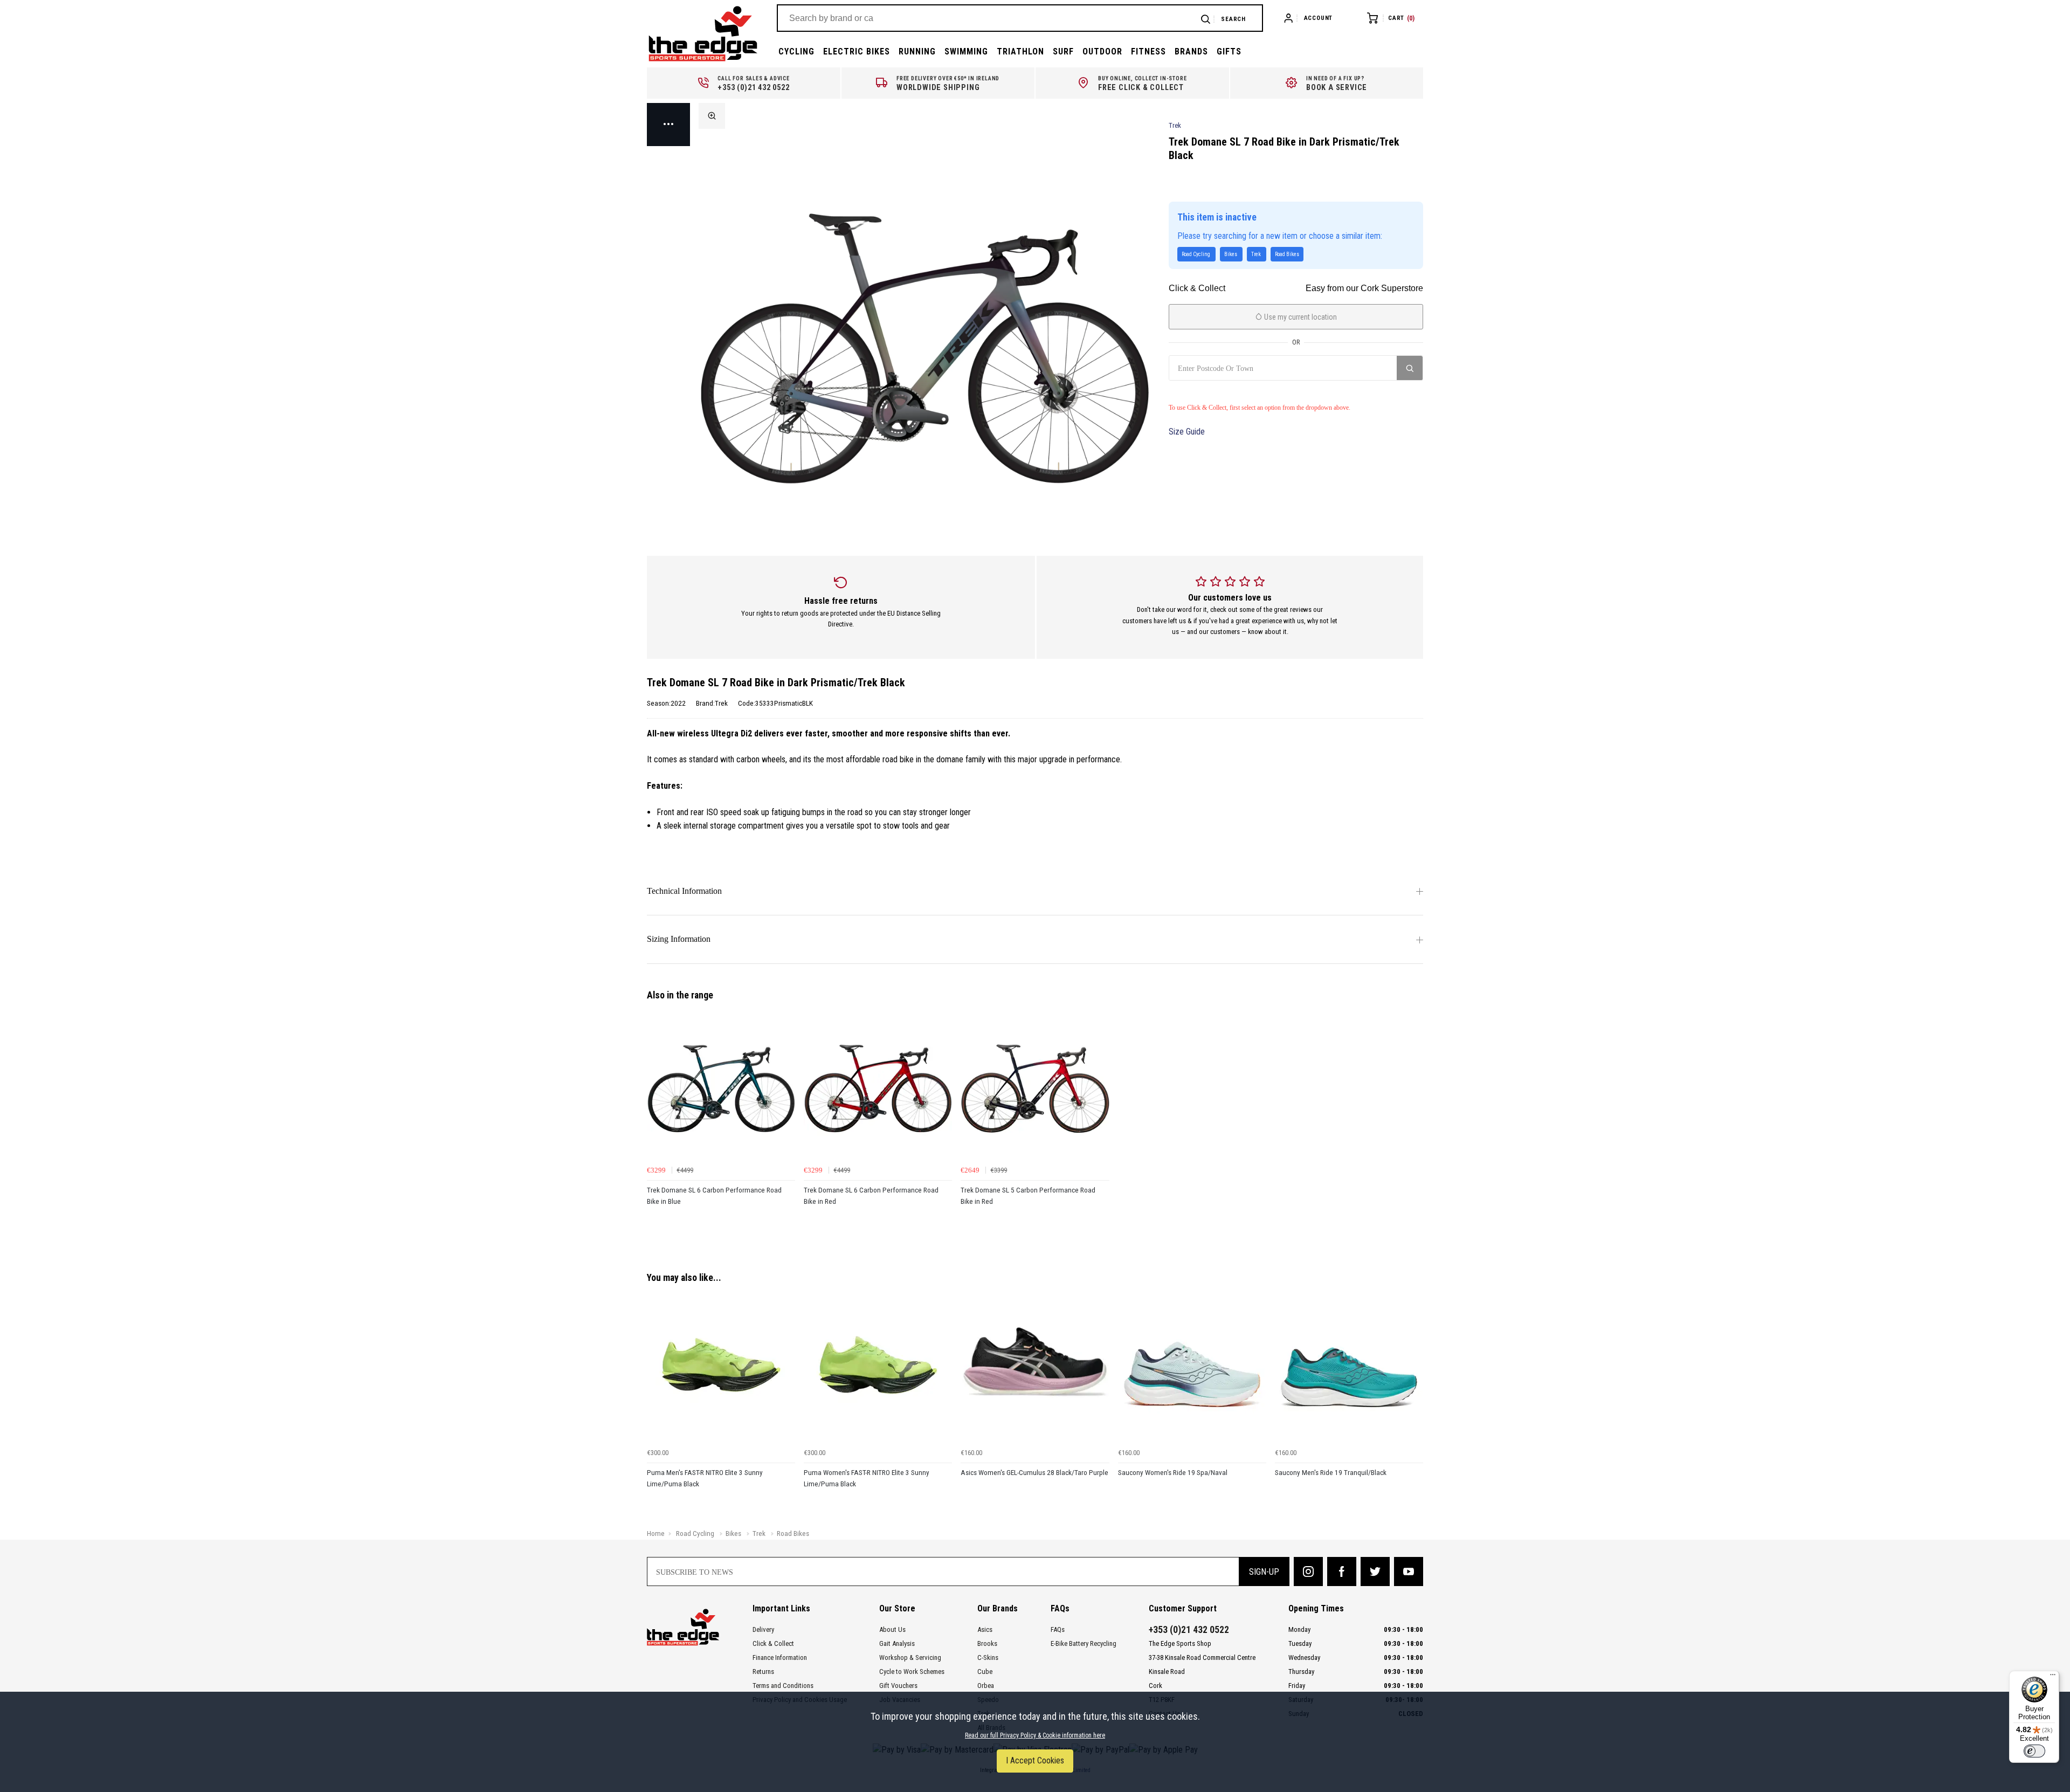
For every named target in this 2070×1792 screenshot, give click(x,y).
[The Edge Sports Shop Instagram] (1308, 1572)
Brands (1191, 51)
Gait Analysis (897, 1643)
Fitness (1148, 51)
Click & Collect (773, 1643)
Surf (1063, 51)
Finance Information (780, 1657)
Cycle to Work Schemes (912, 1672)
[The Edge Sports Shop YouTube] (1409, 1572)
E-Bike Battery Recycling (1084, 1643)
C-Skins (988, 1657)
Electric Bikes (857, 51)
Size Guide (1187, 432)
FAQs (1058, 1629)
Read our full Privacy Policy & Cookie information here (1035, 1735)
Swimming (966, 51)
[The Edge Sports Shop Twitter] (1375, 1572)
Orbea (986, 1686)
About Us (892, 1629)
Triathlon (1020, 51)
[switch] (2034, 1751)
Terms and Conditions (783, 1686)
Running (917, 51)
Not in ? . (1220, 392)
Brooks (987, 1643)
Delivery (763, 1629)
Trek (1175, 125)
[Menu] (2053, 1677)
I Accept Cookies (1035, 1760)
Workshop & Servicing (910, 1657)
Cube (985, 1672)
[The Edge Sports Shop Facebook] (1342, 1572)
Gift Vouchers (898, 1686)
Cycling (796, 51)
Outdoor (1102, 51)
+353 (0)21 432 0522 (1189, 1630)
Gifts (1229, 51)
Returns (763, 1672)
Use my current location (1300, 317)
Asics (985, 1629)
